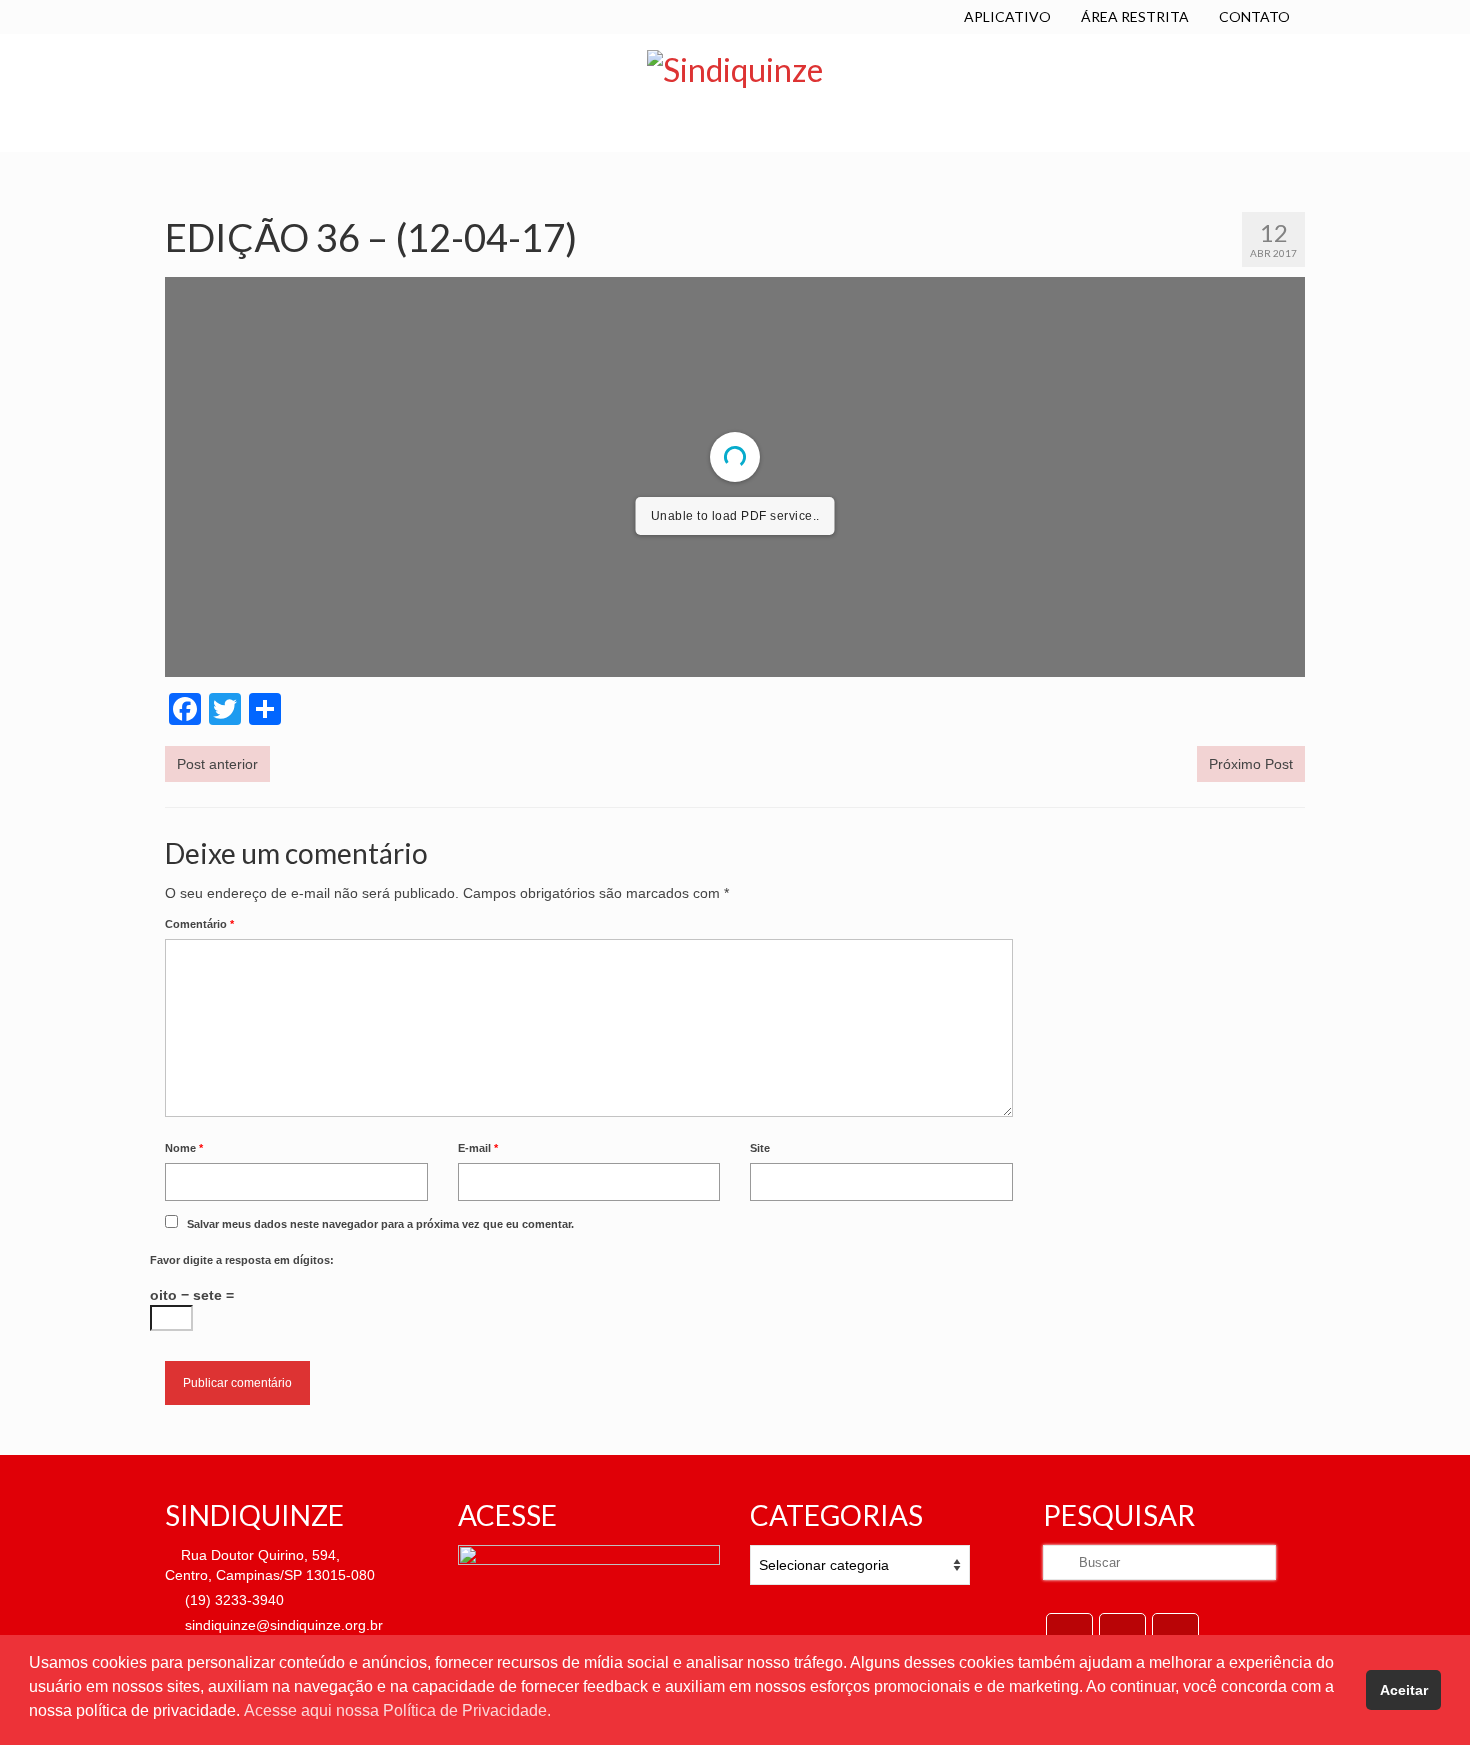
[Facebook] (1069, 1631)
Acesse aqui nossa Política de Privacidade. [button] (397, 1710)
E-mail (478, 1148)
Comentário (199, 924)
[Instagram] (1175, 1631)
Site (760, 1148)
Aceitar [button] (1404, 1690)
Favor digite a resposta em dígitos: (242, 1260)
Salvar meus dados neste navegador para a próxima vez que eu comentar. (380, 1224)
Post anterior (217, 764)
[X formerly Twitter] (1122, 1631)
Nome (184, 1148)
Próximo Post (1251, 764)
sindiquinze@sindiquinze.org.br (282, 1625)
